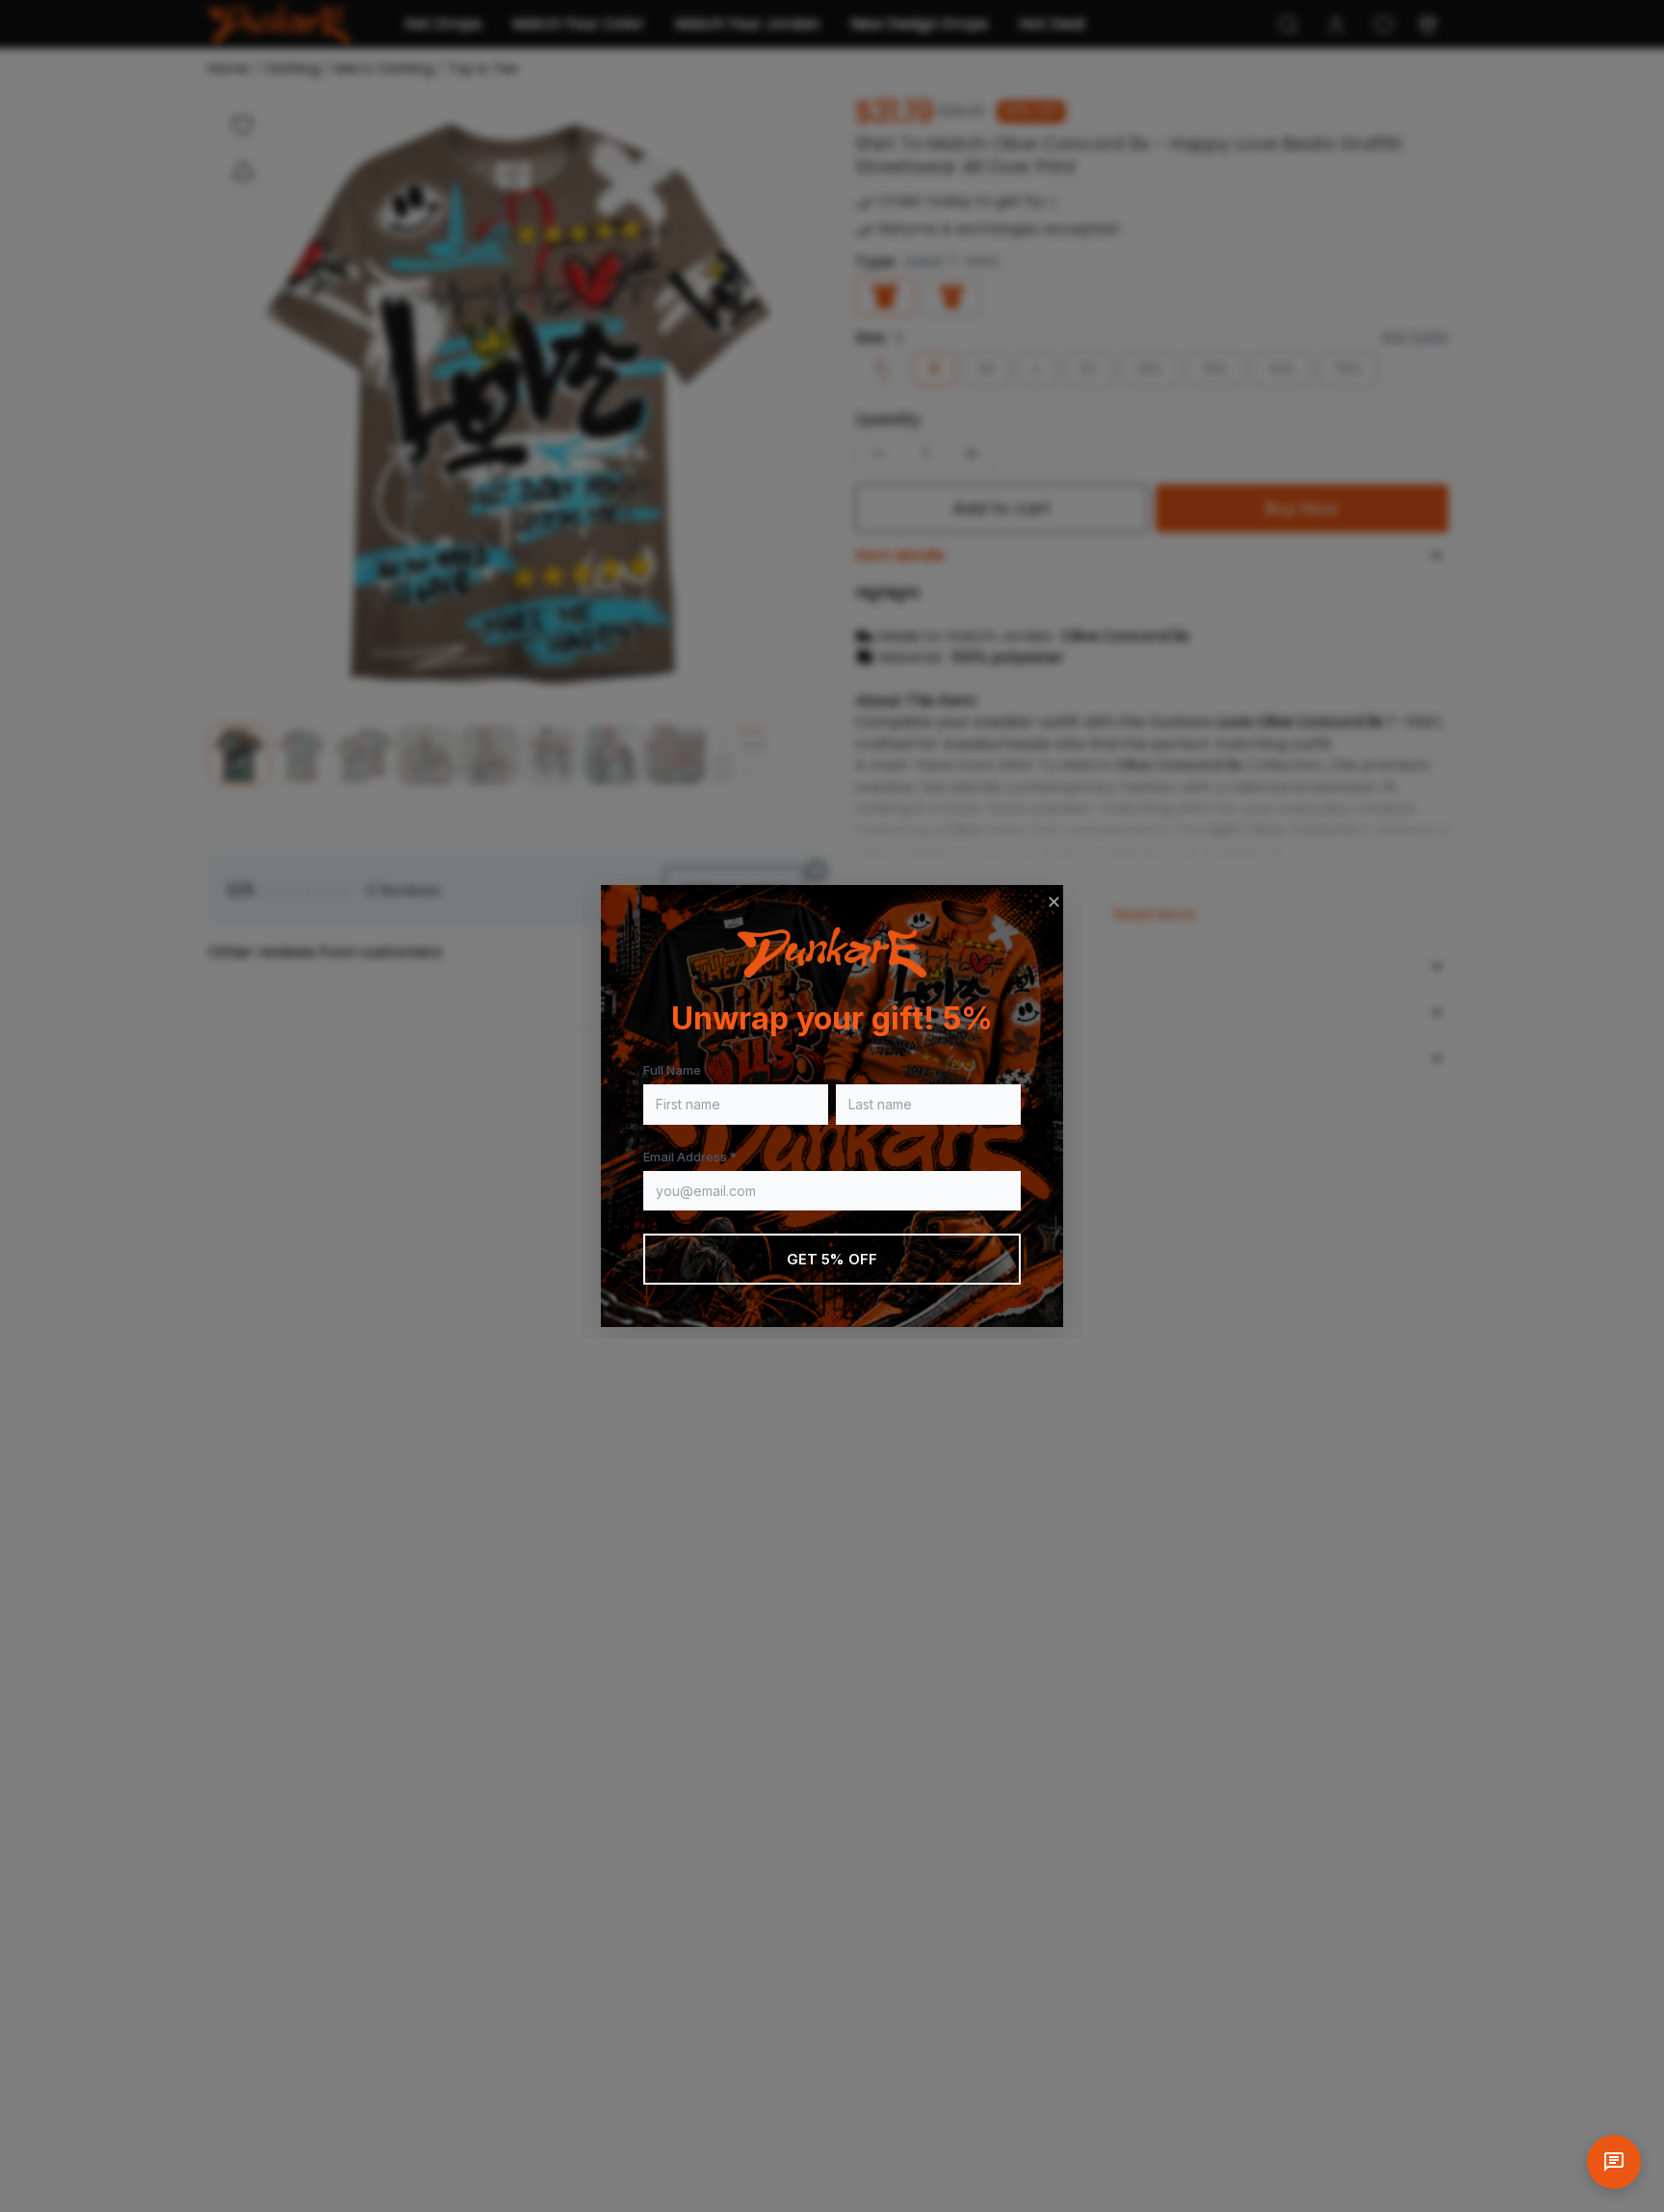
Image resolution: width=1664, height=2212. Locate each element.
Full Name (672, 1070)
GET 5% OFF (832, 1259)
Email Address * (690, 1157)
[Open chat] (1614, 2162)
